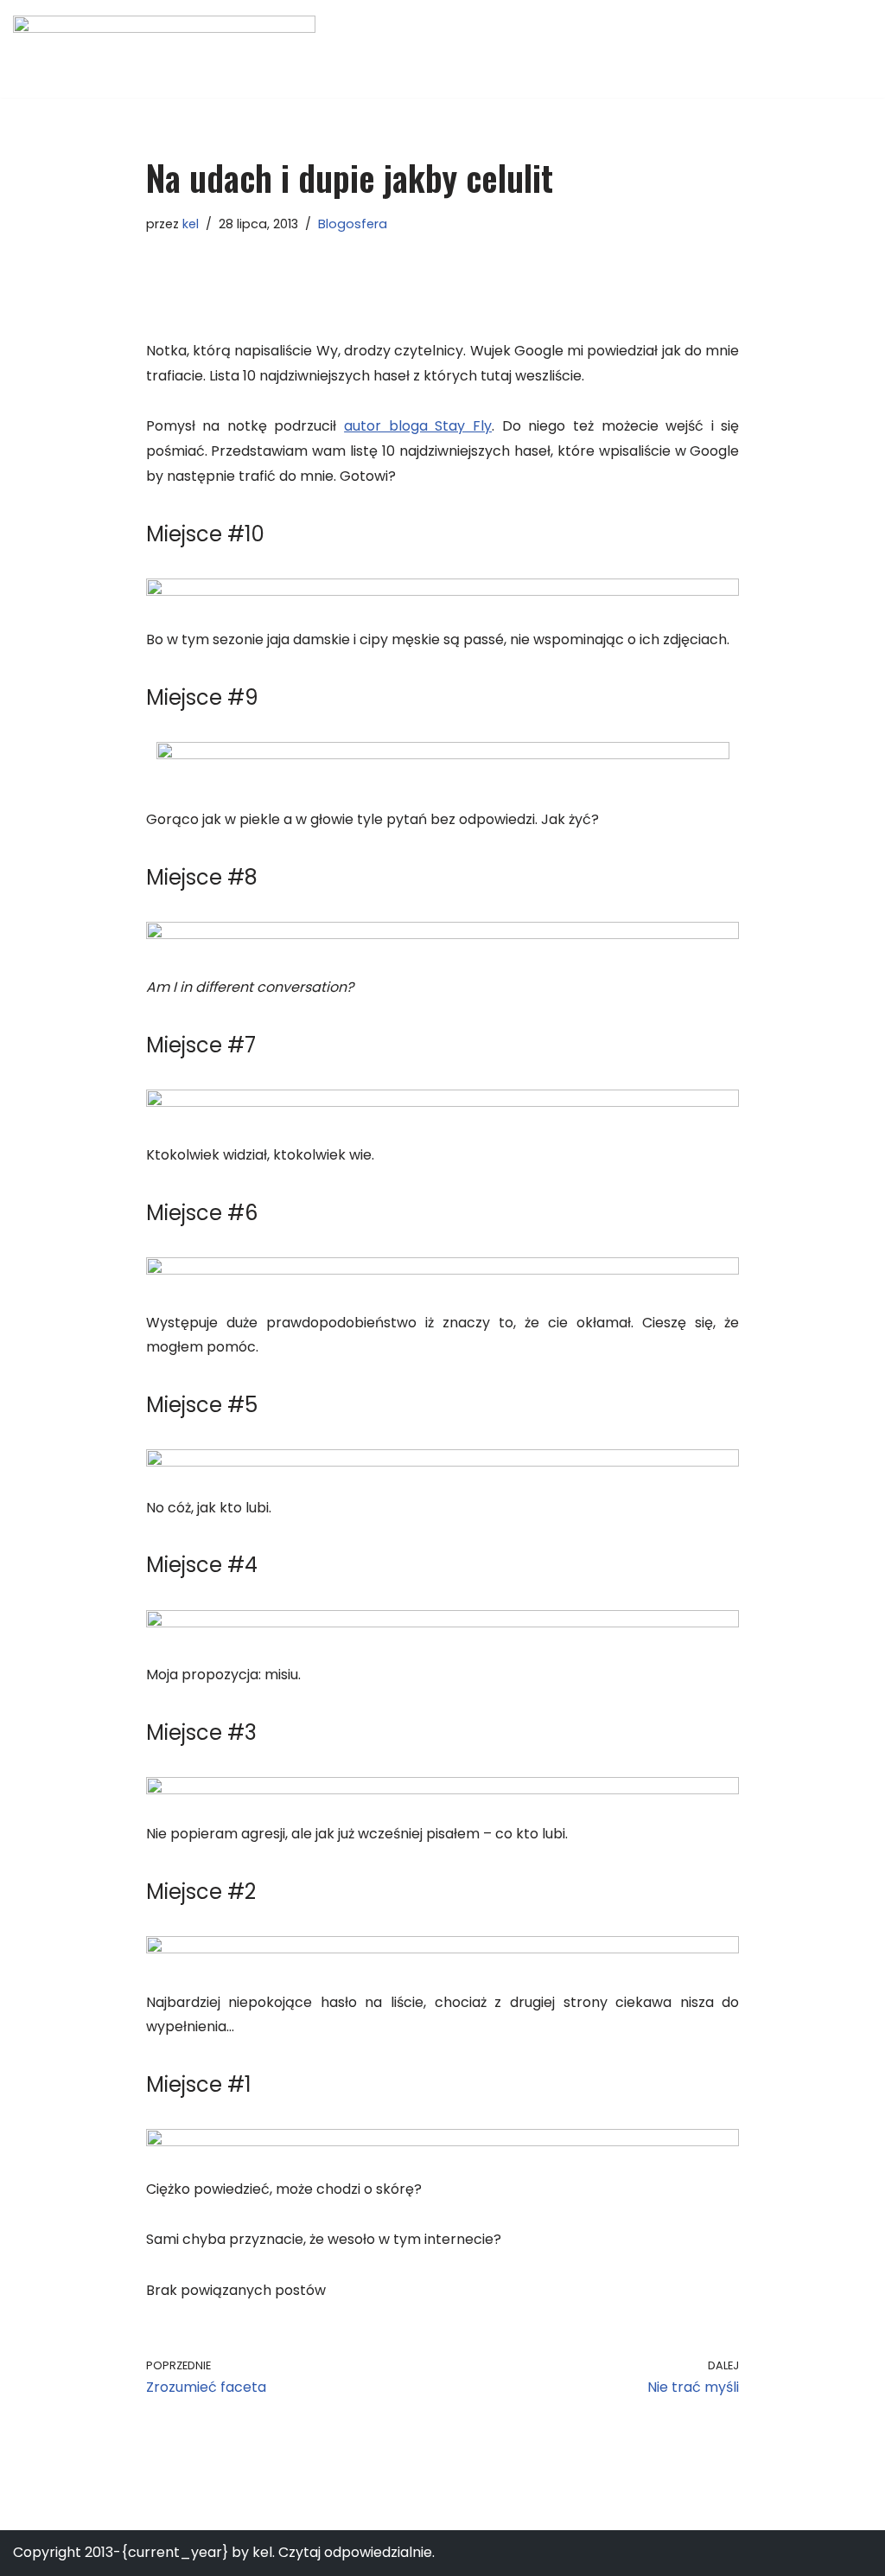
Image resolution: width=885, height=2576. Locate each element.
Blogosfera (353, 224)
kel (191, 224)
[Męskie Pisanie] (164, 49)
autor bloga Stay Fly (418, 426)
